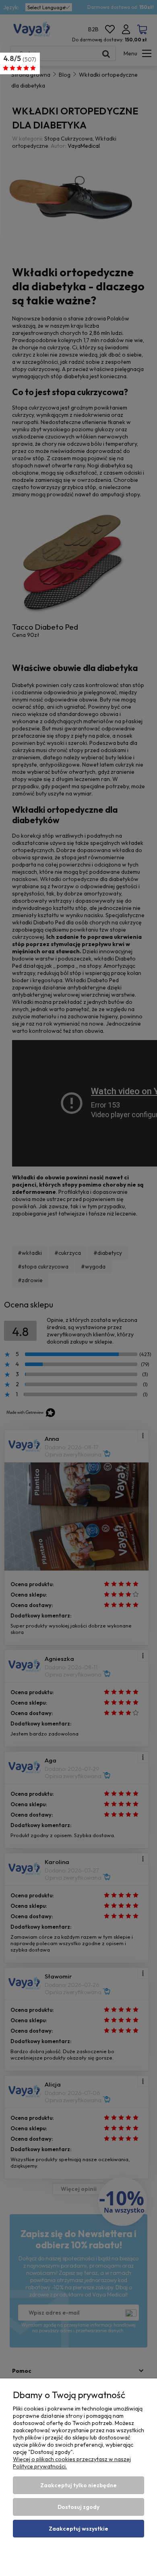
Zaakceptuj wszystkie (78, 2529)
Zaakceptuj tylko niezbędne (78, 2485)
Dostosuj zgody (78, 2507)
